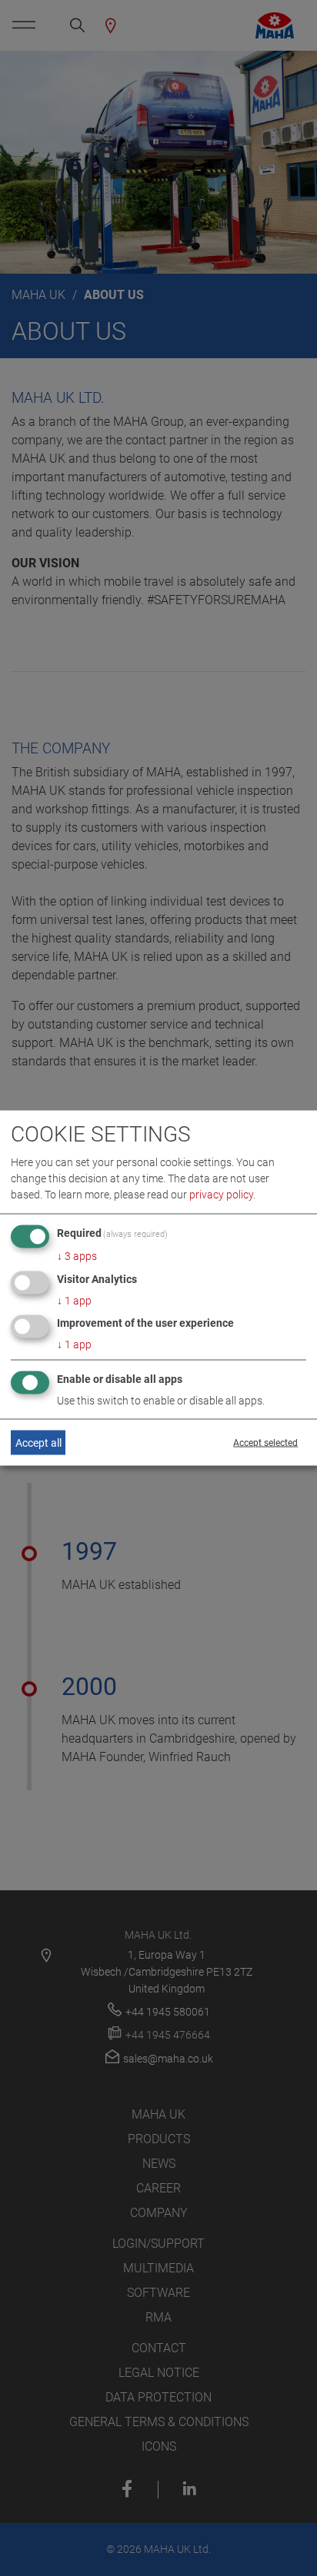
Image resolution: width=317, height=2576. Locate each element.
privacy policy (221, 1194)
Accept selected (265, 1443)
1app (74, 1300)
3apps (77, 1255)
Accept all (38, 1442)
